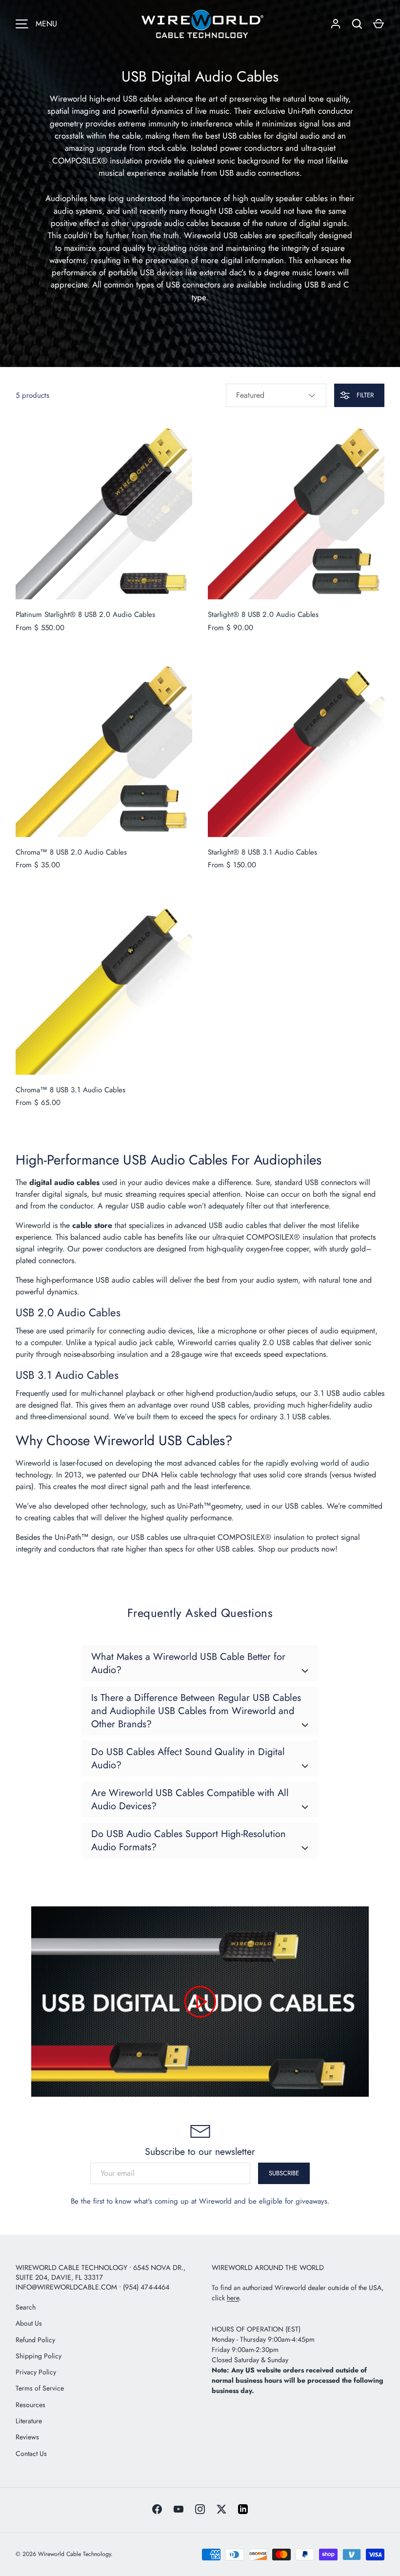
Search (26, 2307)
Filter (364, 395)
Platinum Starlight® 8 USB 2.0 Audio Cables (85, 614)
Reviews (27, 2437)
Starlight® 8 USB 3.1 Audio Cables (262, 852)
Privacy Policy (36, 2372)
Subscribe (284, 2173)
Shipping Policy (39, 2356)
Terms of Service (40, 2388)
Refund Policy (35, 2340)
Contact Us (31, 2453)
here (233, 2298)
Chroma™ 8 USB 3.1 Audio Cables (70, 1090)
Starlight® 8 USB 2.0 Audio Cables (263, 614)
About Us (29, 2323)
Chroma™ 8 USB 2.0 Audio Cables (71, 852)
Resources (30, 2405)
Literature (29, 2421)
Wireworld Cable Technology (74, 2554)
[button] (379, 24)
